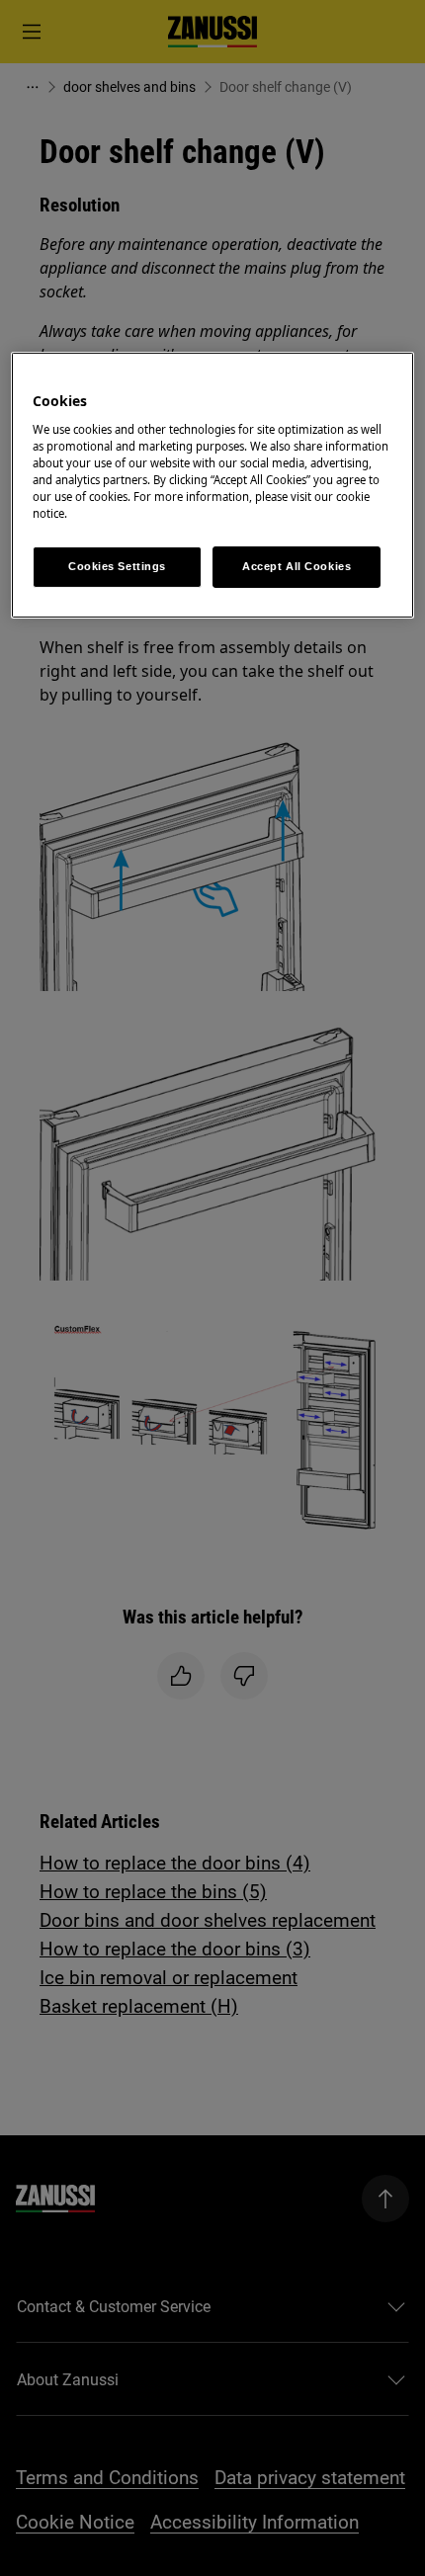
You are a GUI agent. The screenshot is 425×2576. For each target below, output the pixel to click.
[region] (213, 485)
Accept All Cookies (297, 566)
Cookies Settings (117, 566)
